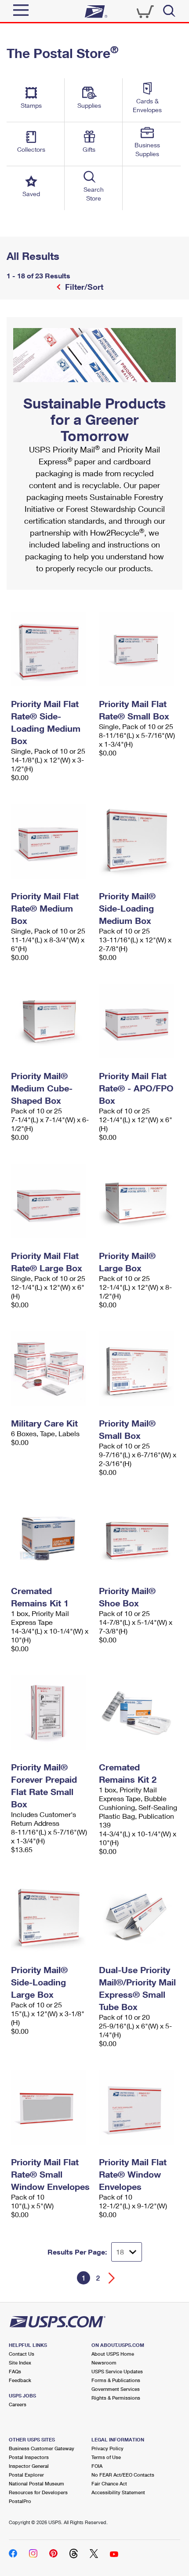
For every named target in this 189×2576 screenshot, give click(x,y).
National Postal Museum (36, 2483)
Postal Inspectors (29, 2457)
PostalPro (20, 2501)
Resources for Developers (38, 2492)
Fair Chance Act (109, 2483)
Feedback (20, 2380)
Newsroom (104, 2363)
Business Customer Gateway (42, 2448)
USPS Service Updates (117, 2371)
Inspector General (29, 2466)
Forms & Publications (116, 2380)
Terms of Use (106, 2457)
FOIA (97, 2466)
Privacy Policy (107, 2448)
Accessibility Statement (118, 2492)
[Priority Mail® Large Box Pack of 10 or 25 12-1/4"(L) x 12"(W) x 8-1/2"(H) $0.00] (138, 1201)
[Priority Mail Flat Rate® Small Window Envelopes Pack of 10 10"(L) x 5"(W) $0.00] (51, 2107)
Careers (18, 2404)
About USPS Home (113, 2354)
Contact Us (22, 2354)
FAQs (15, 2371)
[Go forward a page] (112, 2278)
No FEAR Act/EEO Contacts (123, 2475)
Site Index (20, 2363)
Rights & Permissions (116, 2398)
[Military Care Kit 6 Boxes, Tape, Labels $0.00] (51, 1368)
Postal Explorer (26, 2475)
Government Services (116, 2389)
